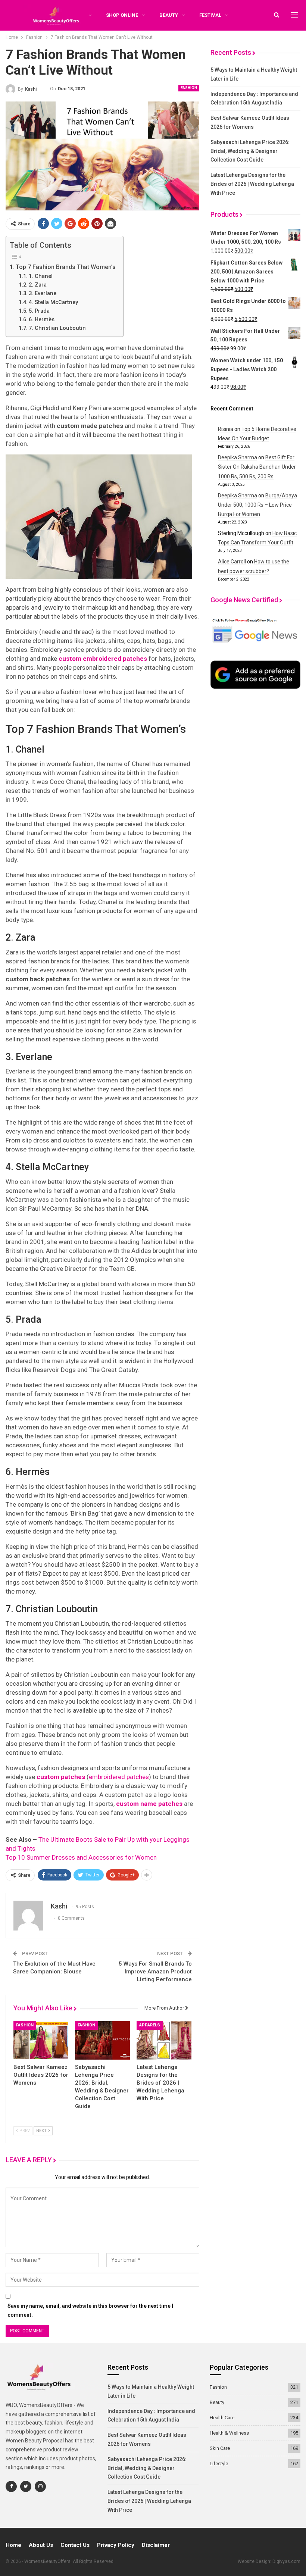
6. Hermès (42, 320)
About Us (41, 2545)
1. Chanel (41, 276)
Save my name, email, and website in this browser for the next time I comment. (90, 2310)
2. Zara (38, 285)
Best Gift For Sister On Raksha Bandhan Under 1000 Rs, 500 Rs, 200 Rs (257, 467)
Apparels (150, 2025)
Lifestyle (219, 2464)
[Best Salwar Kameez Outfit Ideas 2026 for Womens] (41, 2040)
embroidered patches (119, 1777)
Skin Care (220, 2448)
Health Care (222, 2418)
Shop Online (122, 15)
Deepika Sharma (238, 457)
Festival (210, 15)
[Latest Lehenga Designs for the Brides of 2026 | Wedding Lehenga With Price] (164, 2040)
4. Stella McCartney (53, 302)
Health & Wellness (229, 2433)
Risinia (226, 429)
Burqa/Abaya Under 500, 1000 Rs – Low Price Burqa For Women (257, 505)
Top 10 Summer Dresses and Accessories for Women (81, 1857)
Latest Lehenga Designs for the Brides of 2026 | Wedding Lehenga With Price (252, 184)
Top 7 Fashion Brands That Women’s (66, 267)
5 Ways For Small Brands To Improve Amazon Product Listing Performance (155, 1972)
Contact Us (75, 2545)
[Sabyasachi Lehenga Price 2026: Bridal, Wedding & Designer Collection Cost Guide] (102, 2040)
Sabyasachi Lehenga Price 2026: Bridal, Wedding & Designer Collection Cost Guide (250, 151)
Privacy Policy (116, 2545)
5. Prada (39, 311)
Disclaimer (156, 2545)
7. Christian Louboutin (57, 328)
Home (13, 2545)
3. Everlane (43, 293)
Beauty (169, 15)
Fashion (189, 88)
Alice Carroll (232, 562)
